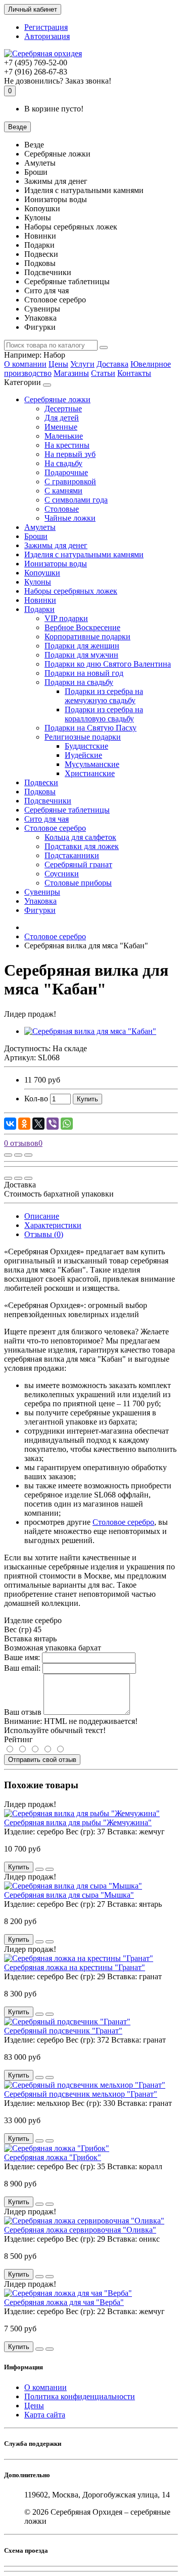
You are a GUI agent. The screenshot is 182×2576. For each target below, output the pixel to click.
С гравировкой (70, 482)
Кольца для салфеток (80, 837)
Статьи (103, 373)
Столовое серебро (55, 828)
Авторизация (47, 36)
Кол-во (36, 1099)
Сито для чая (47, 819)
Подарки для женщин (82, 646)
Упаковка (40, 901)
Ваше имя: (22, 1657)
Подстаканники (72, 855)
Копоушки (42, 573)
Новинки (40, 600)
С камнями (63, 491)
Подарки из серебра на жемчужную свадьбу (104, 696)
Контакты (134, 373)
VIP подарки (66, 618)
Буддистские (86, 746)
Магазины (71, 373)
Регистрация (46, 27)
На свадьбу (63, 463)
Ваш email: (22, 1668)
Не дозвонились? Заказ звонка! (58, 81)
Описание (42, 1216)
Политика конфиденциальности (80, 2396)
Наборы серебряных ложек (71, 591)
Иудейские (83, 755)
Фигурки (40, 910)
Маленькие (64, 436)
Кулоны (38, 582)
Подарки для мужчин (81, 655)
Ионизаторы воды (56, 564)
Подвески (41, 782)
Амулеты (40, 527)
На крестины (67, 445)
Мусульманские (92, 764)
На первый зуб (70, 454)
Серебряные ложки (57, 399)
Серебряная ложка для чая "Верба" (64, 2302)
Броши (36, 536)
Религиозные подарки (83, 737)
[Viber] (53, 1124)
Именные (61, 427)
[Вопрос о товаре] (8, 1155)
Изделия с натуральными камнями (84, 554)
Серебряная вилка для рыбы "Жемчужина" (78, 1822)
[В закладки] (18, 1155)
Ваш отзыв (23, 1712)
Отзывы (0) (44, 1234)
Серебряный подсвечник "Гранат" (63, 2031)
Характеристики (53, 1225)
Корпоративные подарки (87, 637)
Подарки (39, 609)
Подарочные (66, 472)
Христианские (90, 773)
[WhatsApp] (67, 1124)
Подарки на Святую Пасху (90, 728)
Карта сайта (45, 2415)
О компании (25, 364)
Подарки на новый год (84, 673)
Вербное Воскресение (82, 627)
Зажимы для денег (56, 545)
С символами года (76, 500)
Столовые (62, 509)
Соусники (62, 874)
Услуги (82, 364)
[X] (38, 1124)
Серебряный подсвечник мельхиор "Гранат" (81, 2094)
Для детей (62, 418)
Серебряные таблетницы (67, 810)
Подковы (40, 792)
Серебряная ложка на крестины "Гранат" (75, 1967)
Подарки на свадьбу (79, 682)
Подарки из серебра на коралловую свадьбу (104, 714)
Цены (58, 364)
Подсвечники (48, 801)
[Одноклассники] (24, 1124)
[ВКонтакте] (10, 1124)
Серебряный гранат (78, 864)
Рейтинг (18, 1739)
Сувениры (42, 892)
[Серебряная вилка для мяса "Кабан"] (90, 1031)
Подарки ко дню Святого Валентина (108, 664)
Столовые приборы (78, 883)
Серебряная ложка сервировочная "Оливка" (80, 2230)
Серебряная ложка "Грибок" (53, 2157)
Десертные (63, 409)
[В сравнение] (28, 1155)
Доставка (112, 364)
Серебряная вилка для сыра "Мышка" (69, 1895)
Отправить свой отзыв (42, 1760)
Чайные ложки (70, 518)
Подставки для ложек (82, 846)
